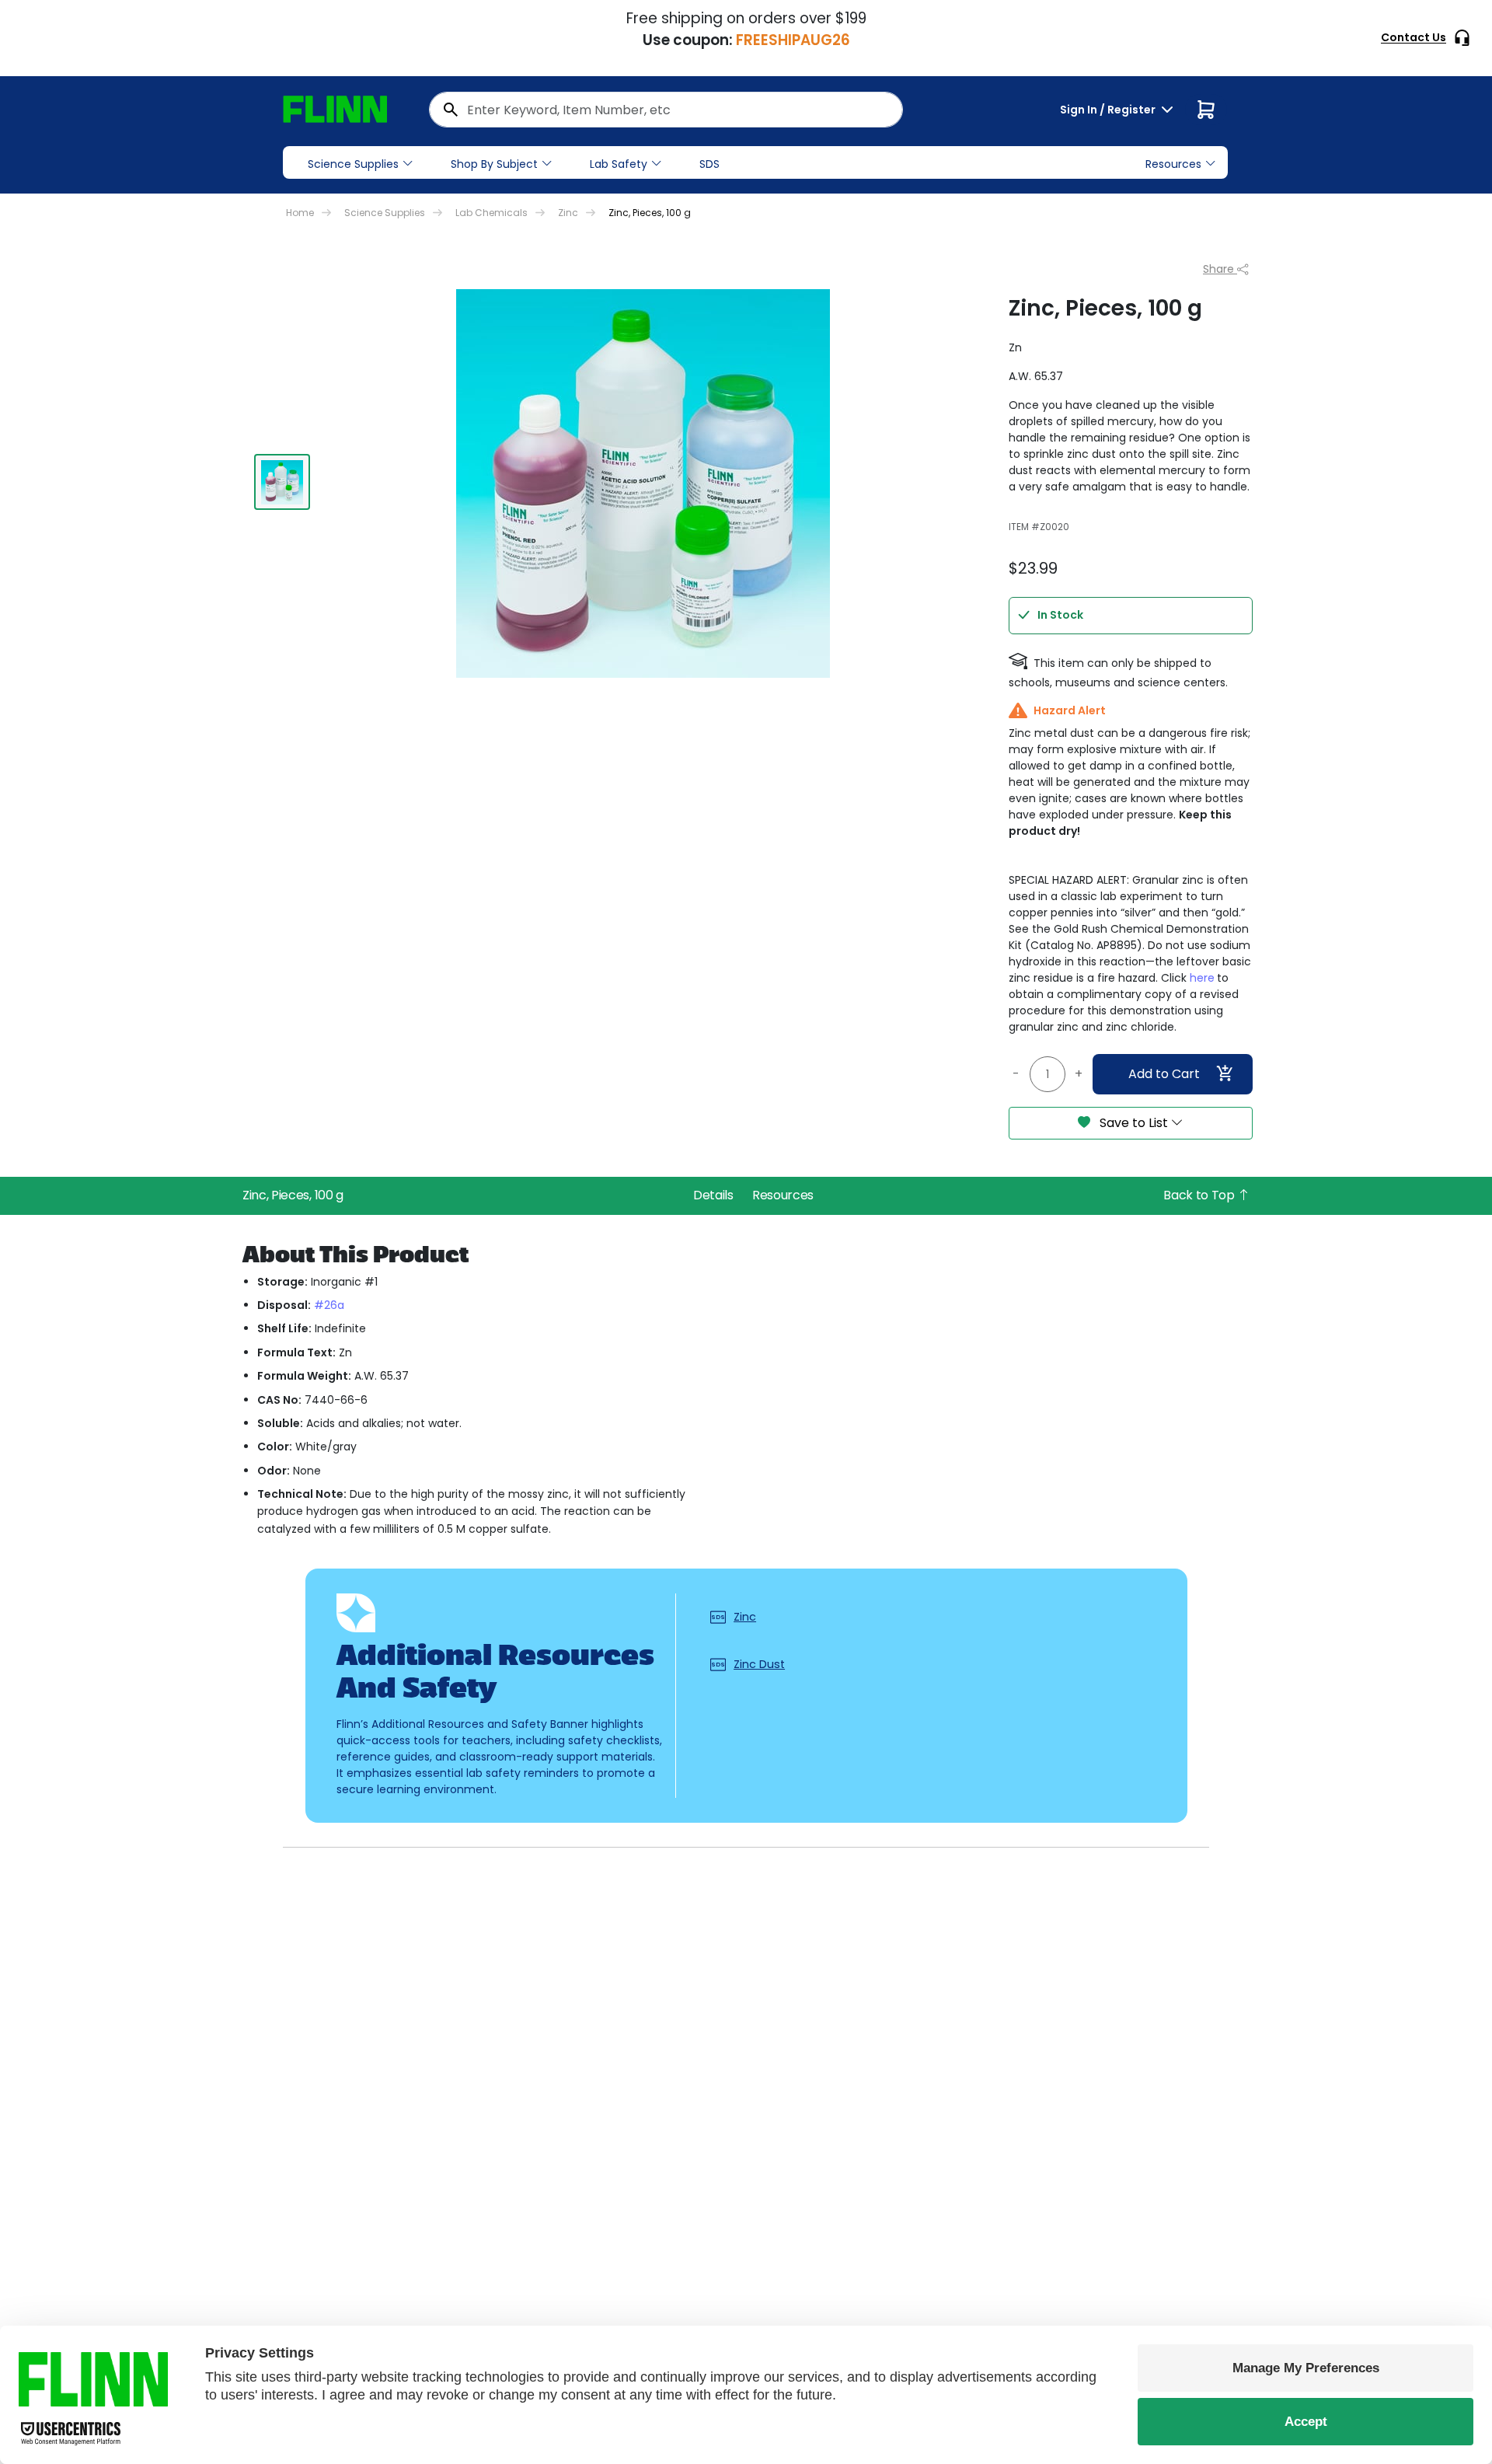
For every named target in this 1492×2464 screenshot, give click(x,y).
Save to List (1134, 1123)
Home (300, 213)
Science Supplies (353, 164)
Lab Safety (619, 164)
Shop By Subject (494, 164)
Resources (783, 1195)
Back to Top (1200, 1195)
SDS (709, 164)
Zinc (568, 213)
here (1202, 978)
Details (713, 1195)
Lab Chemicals (492, 213)
